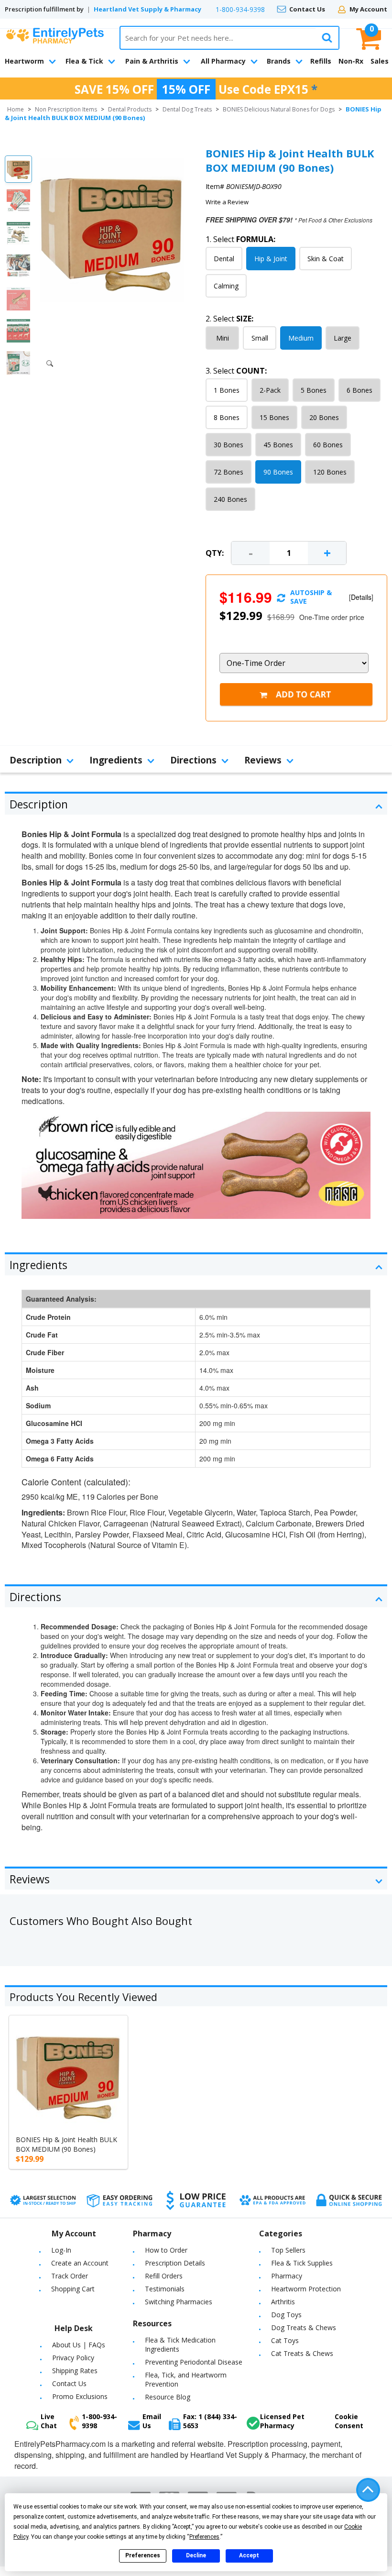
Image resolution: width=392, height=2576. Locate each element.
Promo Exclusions (80, 2396)
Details (361, 597)
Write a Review (227, 202)
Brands (279, 61)
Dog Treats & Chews (304, 2327)
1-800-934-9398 (240, 9)
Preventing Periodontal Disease (194, 2362)
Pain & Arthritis (152, 61)
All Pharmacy (223, 61)
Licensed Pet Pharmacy (282, 2421)
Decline (196, 2555)
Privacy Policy (73, 2358)
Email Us (152, 2421)
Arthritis (283, 2302)
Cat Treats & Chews (302, 2353)
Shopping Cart (73, 2289)
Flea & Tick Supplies (302, 2263)
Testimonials (165, 2289)
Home (16, 109)
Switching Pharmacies (179, 2302)
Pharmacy (287, 2276)
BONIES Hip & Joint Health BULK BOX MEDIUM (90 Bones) (66, 2144)
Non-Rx (351, 61)
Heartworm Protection (306, 2289)
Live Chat (49, 2421)
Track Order (70, 2276)
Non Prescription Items (66, 109)
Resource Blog (168, 2397)
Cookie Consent (349, 2421)
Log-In (61, 2250)
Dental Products (130, 109)
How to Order (166, 2250)
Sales (380, 61)
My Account (368, 9)
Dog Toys (286, 2315)
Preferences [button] (204, 2537)
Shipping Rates (75, 2371)
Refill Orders (164, 2276)
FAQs (97, 2345)
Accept (249, 2555)
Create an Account (80, 2263)
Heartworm (24, 61)
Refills (321, 61)
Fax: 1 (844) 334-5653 (210, 2421)
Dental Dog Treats (187, 109)
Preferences (143, 2555)
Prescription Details (175, 2263)
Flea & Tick (84, 61)
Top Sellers (288, 2250)
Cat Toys (285, 2340)
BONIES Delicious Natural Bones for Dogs (279, 109)
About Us (66, 2345)
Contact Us (307, 9)
